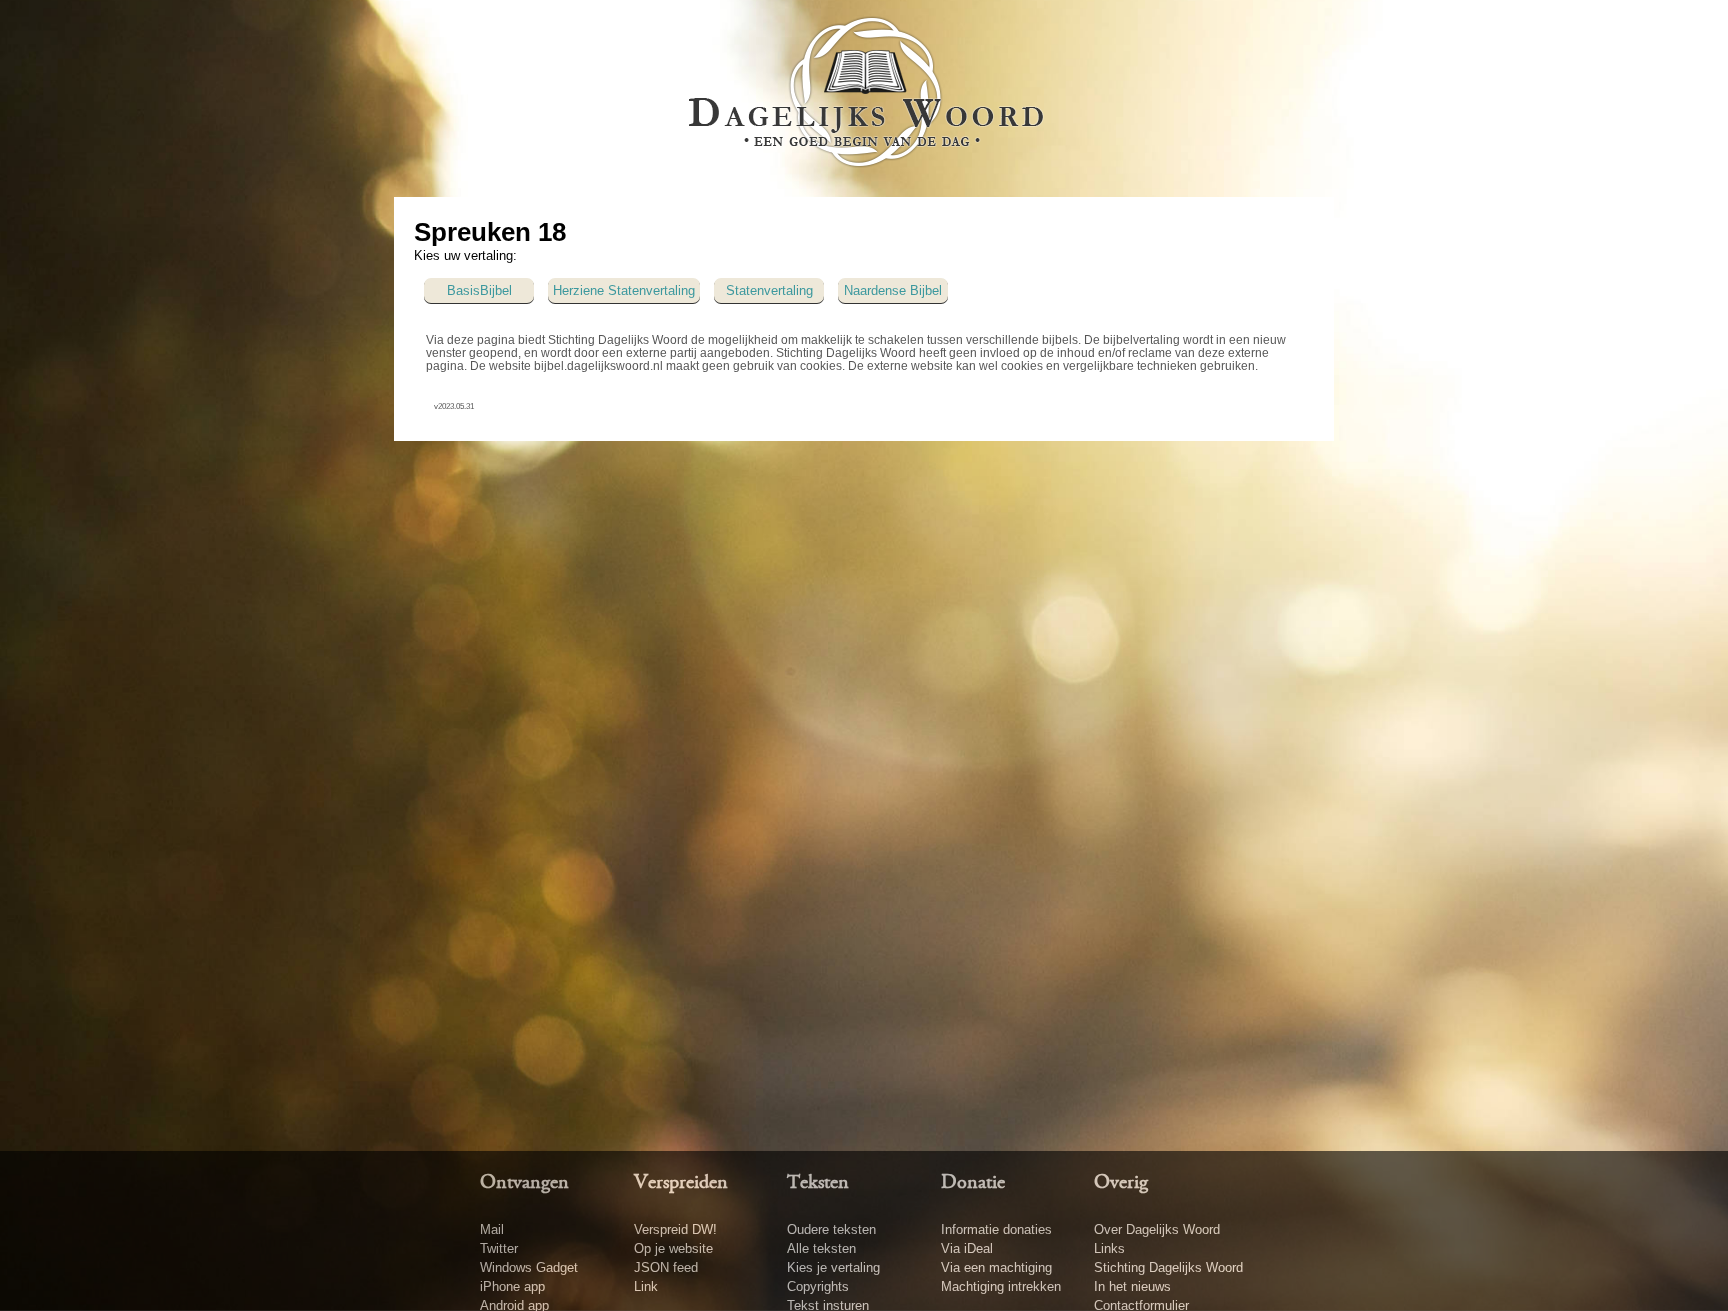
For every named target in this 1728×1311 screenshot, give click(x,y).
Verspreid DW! (675, 1229)
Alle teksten (821, 1248)
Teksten (818, 1183)
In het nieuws (1132, 1286)
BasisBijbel (479, 290)
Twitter (499, 1248)
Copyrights (818, 1286)
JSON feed (666, 1267)
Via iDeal (967, 1248)
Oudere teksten (831, 1229)
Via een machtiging (996, 1267)
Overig (1121, 1183)
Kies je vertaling (833, 1267)
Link (646, 1286)
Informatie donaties (996, 1229)
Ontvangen (524, 1183)
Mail (492, 1229)
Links (1109, 1248)
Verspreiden (681, 1183)
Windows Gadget (529, 1267)
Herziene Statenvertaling (624, 290)
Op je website (673, 1248)
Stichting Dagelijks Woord (1168, 1267)
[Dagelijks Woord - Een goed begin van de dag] (864, 97)
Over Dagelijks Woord (1157, 1229)
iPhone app (512, 1286)
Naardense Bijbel (893, 290)
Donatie (973, 1183)
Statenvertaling (769, 290)
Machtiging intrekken (1001, 1286)
